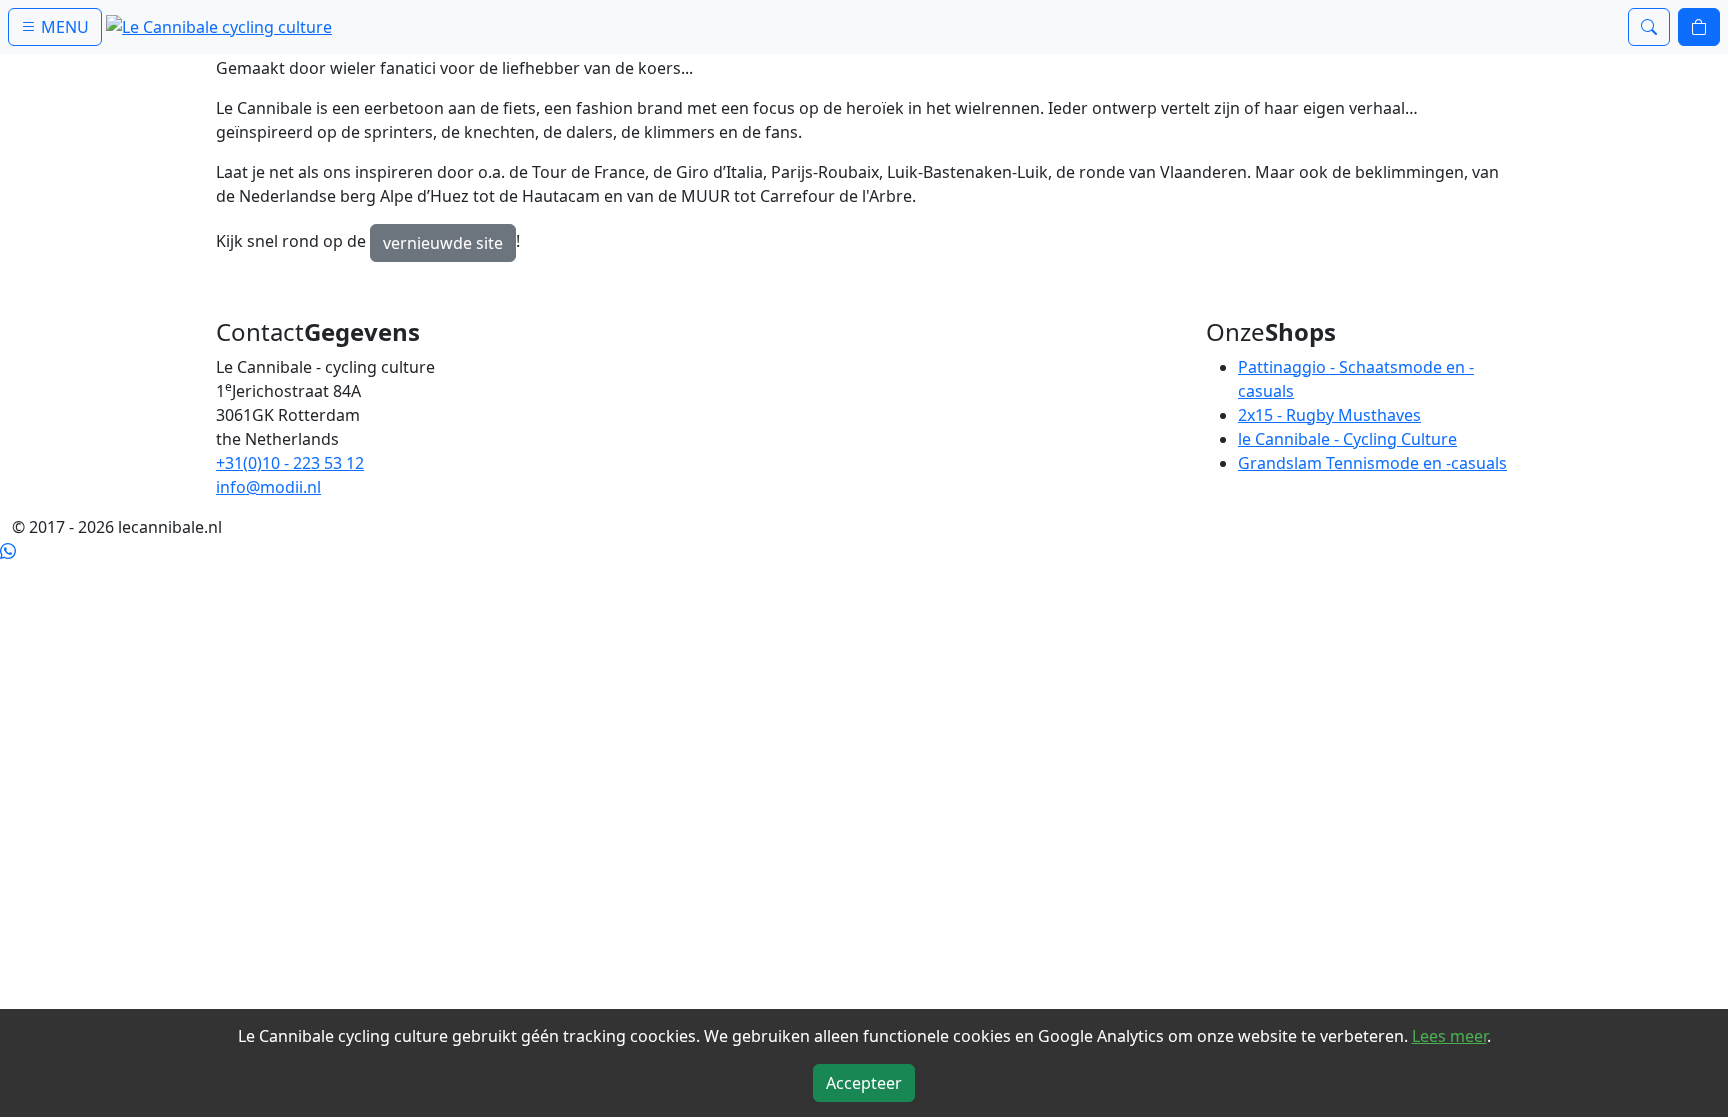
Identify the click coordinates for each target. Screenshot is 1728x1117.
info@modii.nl (268, 487)
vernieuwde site (443, 243)
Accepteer (864, 1083)
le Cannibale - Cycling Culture (1347, 439)
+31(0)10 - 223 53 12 (290, 463)
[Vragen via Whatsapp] (8, 551)
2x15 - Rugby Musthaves (1329, 415)
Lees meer (1449, 1036)
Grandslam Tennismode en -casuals (1372, 463)
